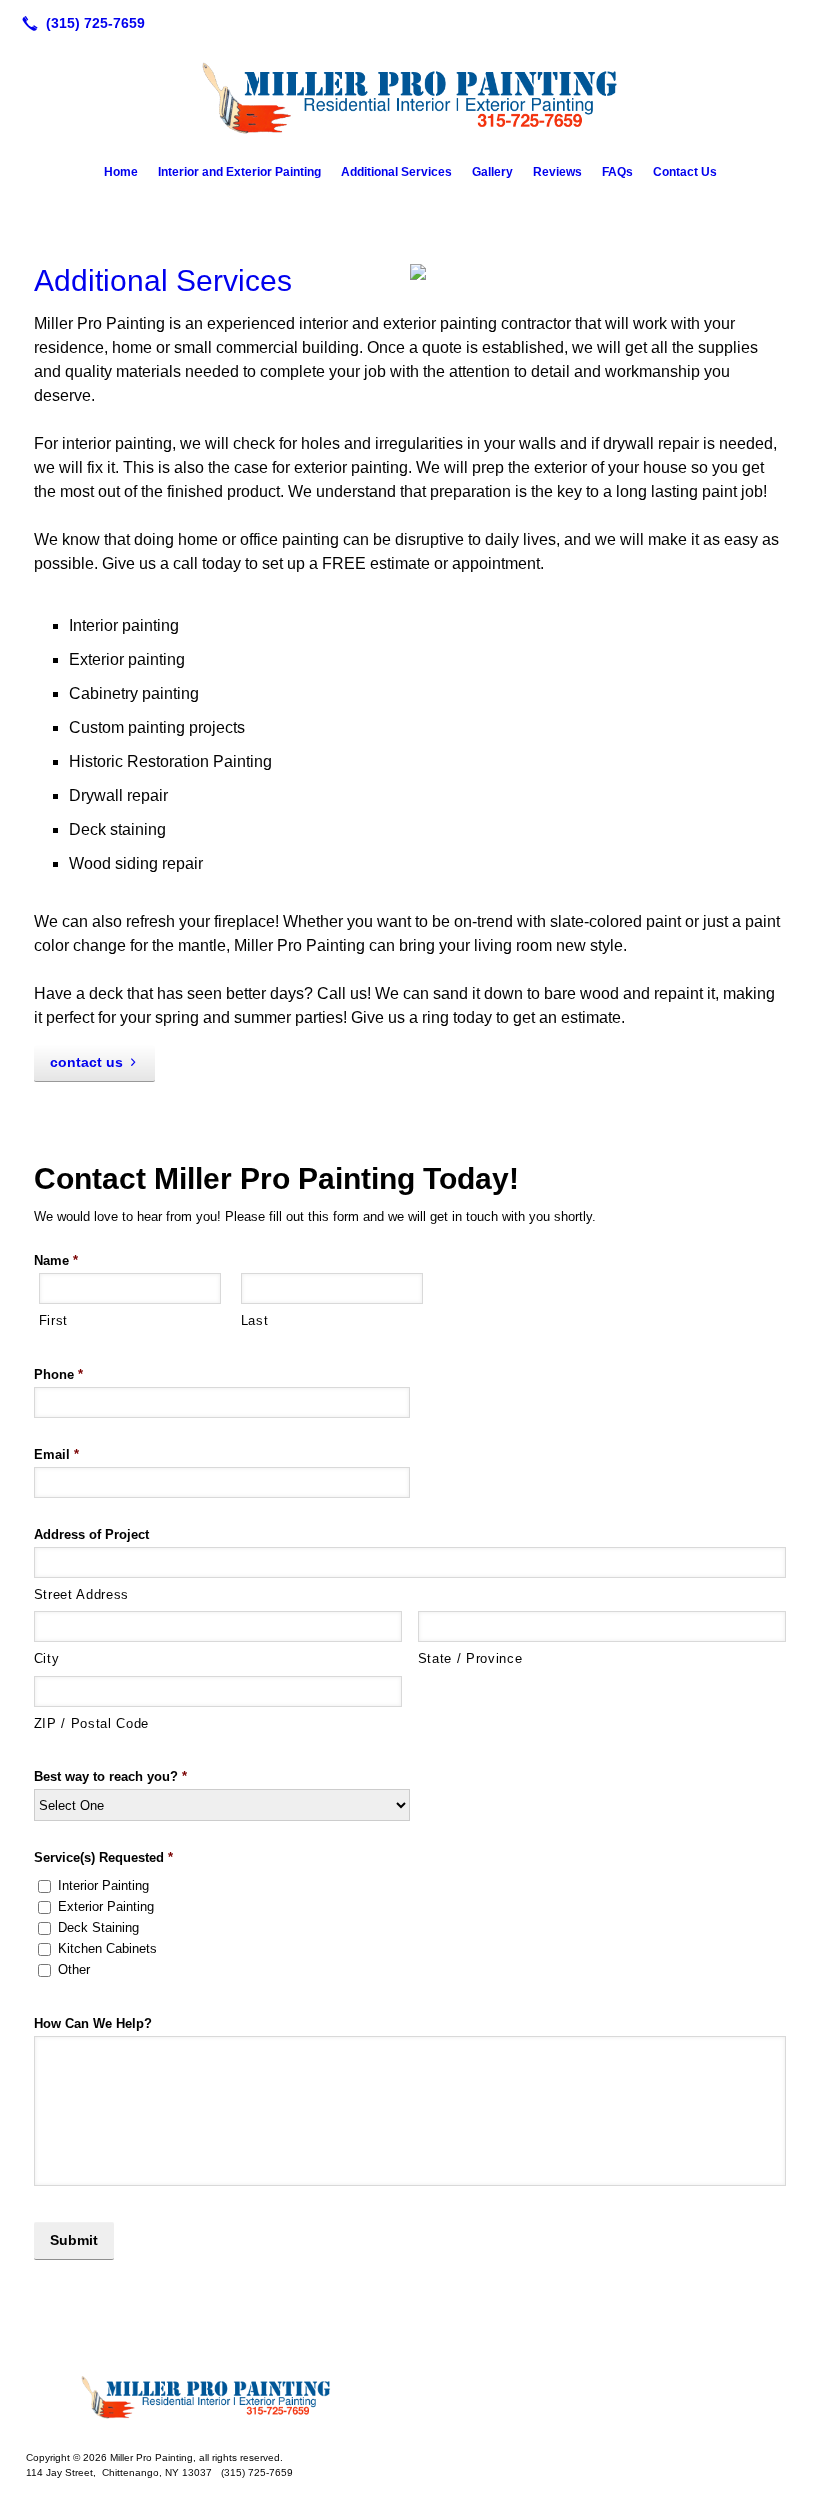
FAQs (617, 172)
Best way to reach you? (110, 1776)
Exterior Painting (106, 1906)
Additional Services (396, 172)
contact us (86, 1062)
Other (74, 1969)
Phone (58, 1374)
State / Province (470, 1658)
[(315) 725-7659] (79, 23)
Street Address (81, 1594)
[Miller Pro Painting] (410, 2396)
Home (121, 172)
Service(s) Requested (103, 1857)
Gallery (492, 172)
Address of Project (91, 1534)
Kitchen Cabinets (107, 1948)
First (53, 1320)
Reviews (557, 172)
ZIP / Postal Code (91, 1723)
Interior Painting (103, 1885)
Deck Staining (98, 1927)
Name (56, 1260)
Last (255, 1320)
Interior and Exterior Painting (239, 172)
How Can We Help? (93, 2023)
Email (56, 1454)
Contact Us (685, 172)
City (47, 1658)
